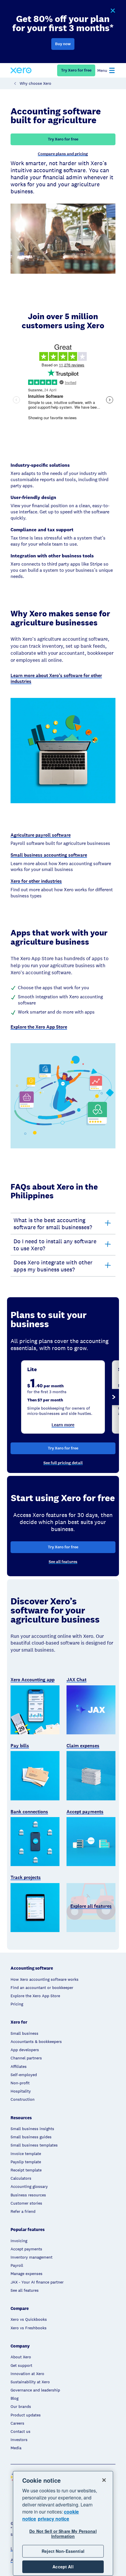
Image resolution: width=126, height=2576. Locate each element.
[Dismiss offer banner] (113, 11)
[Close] (104, 2480)
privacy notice (53, 2519)
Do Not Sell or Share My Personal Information (63, 2534)
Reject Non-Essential (63, 2551)
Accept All (63, 2567)
